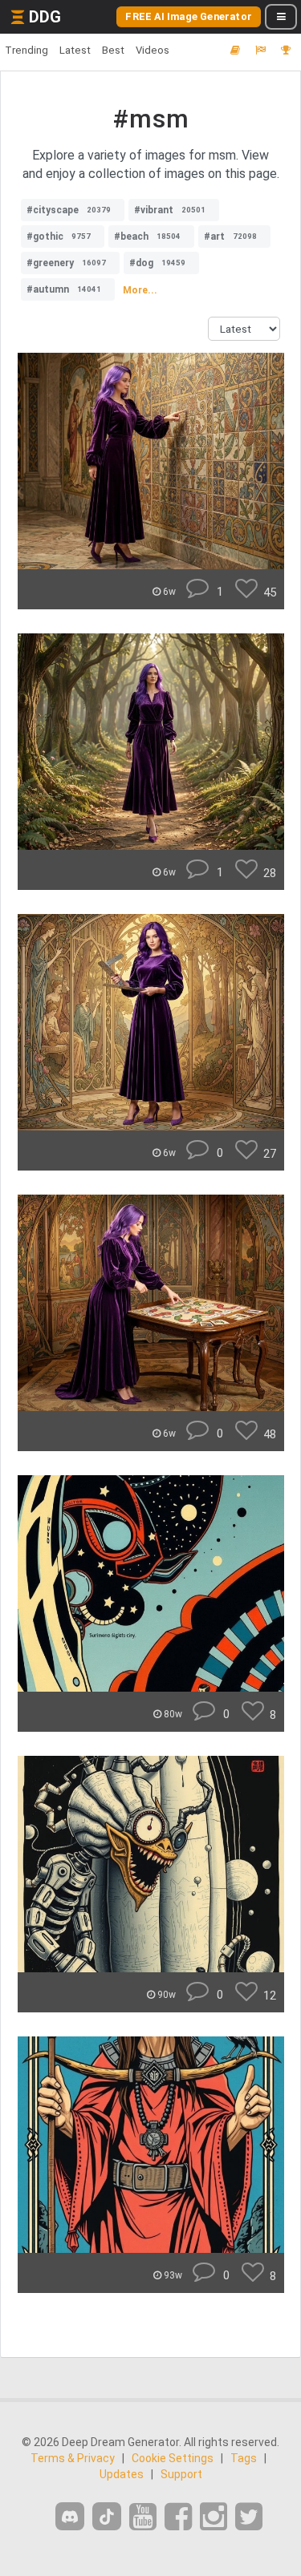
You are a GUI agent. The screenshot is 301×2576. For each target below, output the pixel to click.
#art (230, 237)
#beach (147, 237)
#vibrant (170, 210)
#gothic (59, 237)
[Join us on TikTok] (107, 2516)
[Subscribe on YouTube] (143, 2517)
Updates (122, 2474)
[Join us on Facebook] (178, 2517)
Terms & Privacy (73, 2458)
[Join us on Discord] (70, 2516)
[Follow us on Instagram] (214, 2517)
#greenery (66, 263)
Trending (26, 50)
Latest (75, 50)
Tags (244, 2458)
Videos (153, 50)
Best (113, 50)
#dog (157, 263)
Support (181, 2474)
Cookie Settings (173, 2458)
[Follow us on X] (249, 2517)
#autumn (64, 289)
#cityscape (69, 210)
